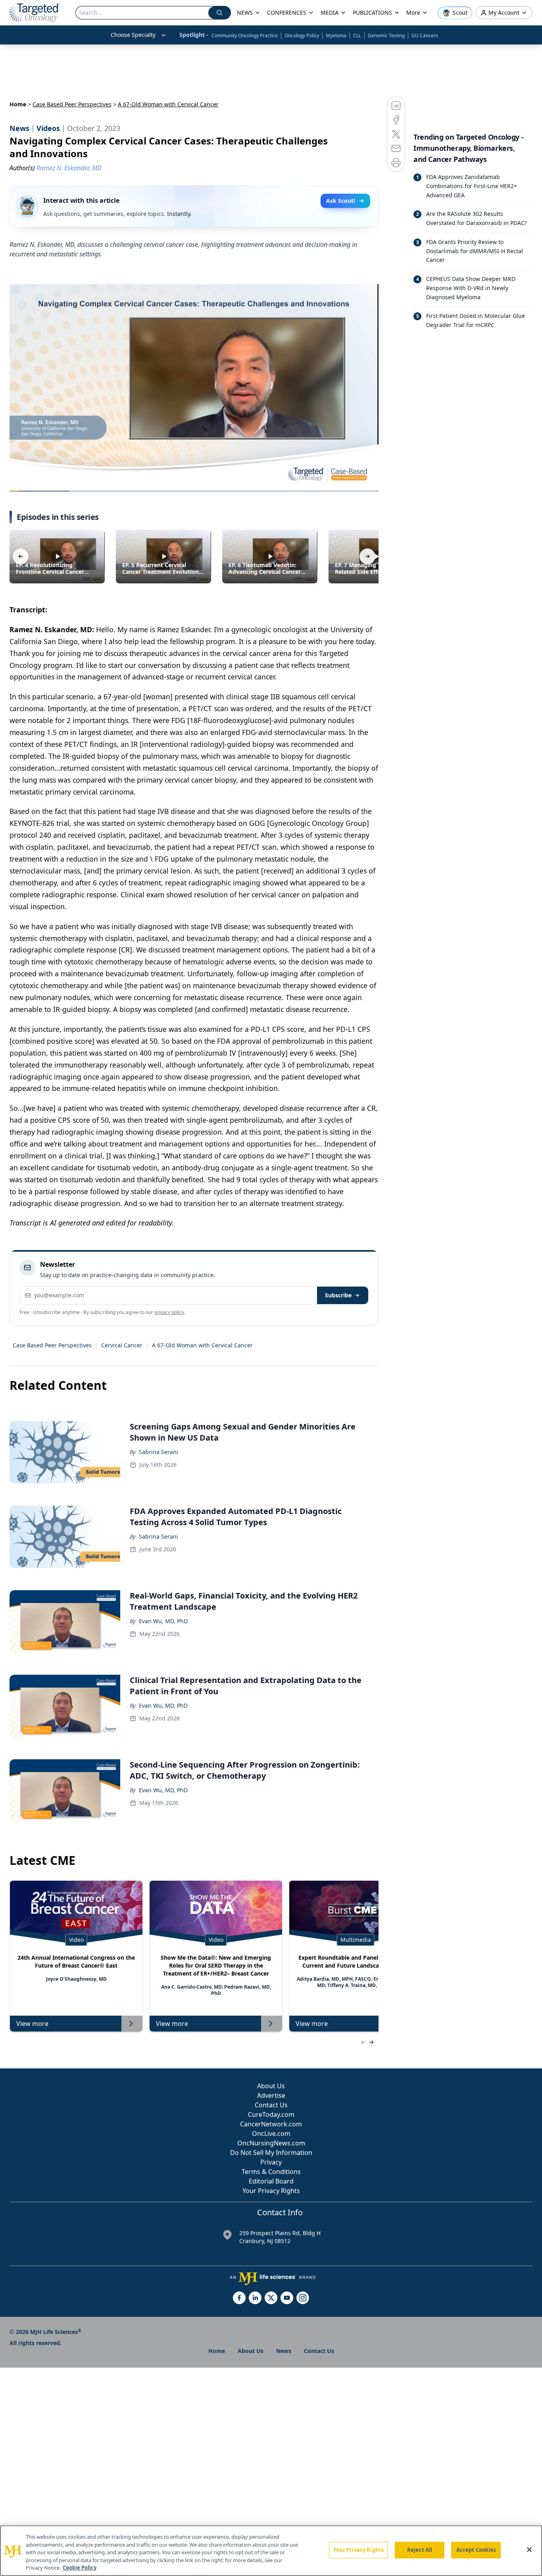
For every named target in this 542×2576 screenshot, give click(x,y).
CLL (357, 36)
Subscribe (338, 1295)
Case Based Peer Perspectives (72, 104)
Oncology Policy (302, 36)
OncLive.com (271, 2134)
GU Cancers (425, 36)
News (284, 2351)
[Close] (529, 2550)
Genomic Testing (386, 36)
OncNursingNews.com (271, 2143)
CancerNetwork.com (271, 2124)
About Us (271, 2086)
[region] (271, 2551)
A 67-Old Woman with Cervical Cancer (202, 1345)
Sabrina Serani (159, 1452)
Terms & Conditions (271, 2172)
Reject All (420, 2550)
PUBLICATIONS (372, 13)
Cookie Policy (80, 2568)
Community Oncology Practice (245, 36)
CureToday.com (271, 2114)
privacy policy (169, 1312)
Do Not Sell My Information (271, 2153)
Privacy (271, 2162)
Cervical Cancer (122, 1345)
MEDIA (330, 13)
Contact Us (271, 2105)
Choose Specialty (133, 35)
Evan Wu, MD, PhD (163, 1621)
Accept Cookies (476, 2550)
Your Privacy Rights (271, 2191)
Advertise (271, 2095)
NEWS (245, 13)
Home (18, 104)
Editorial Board (271, 2181)
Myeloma (336, 36)
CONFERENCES (287, 13)
